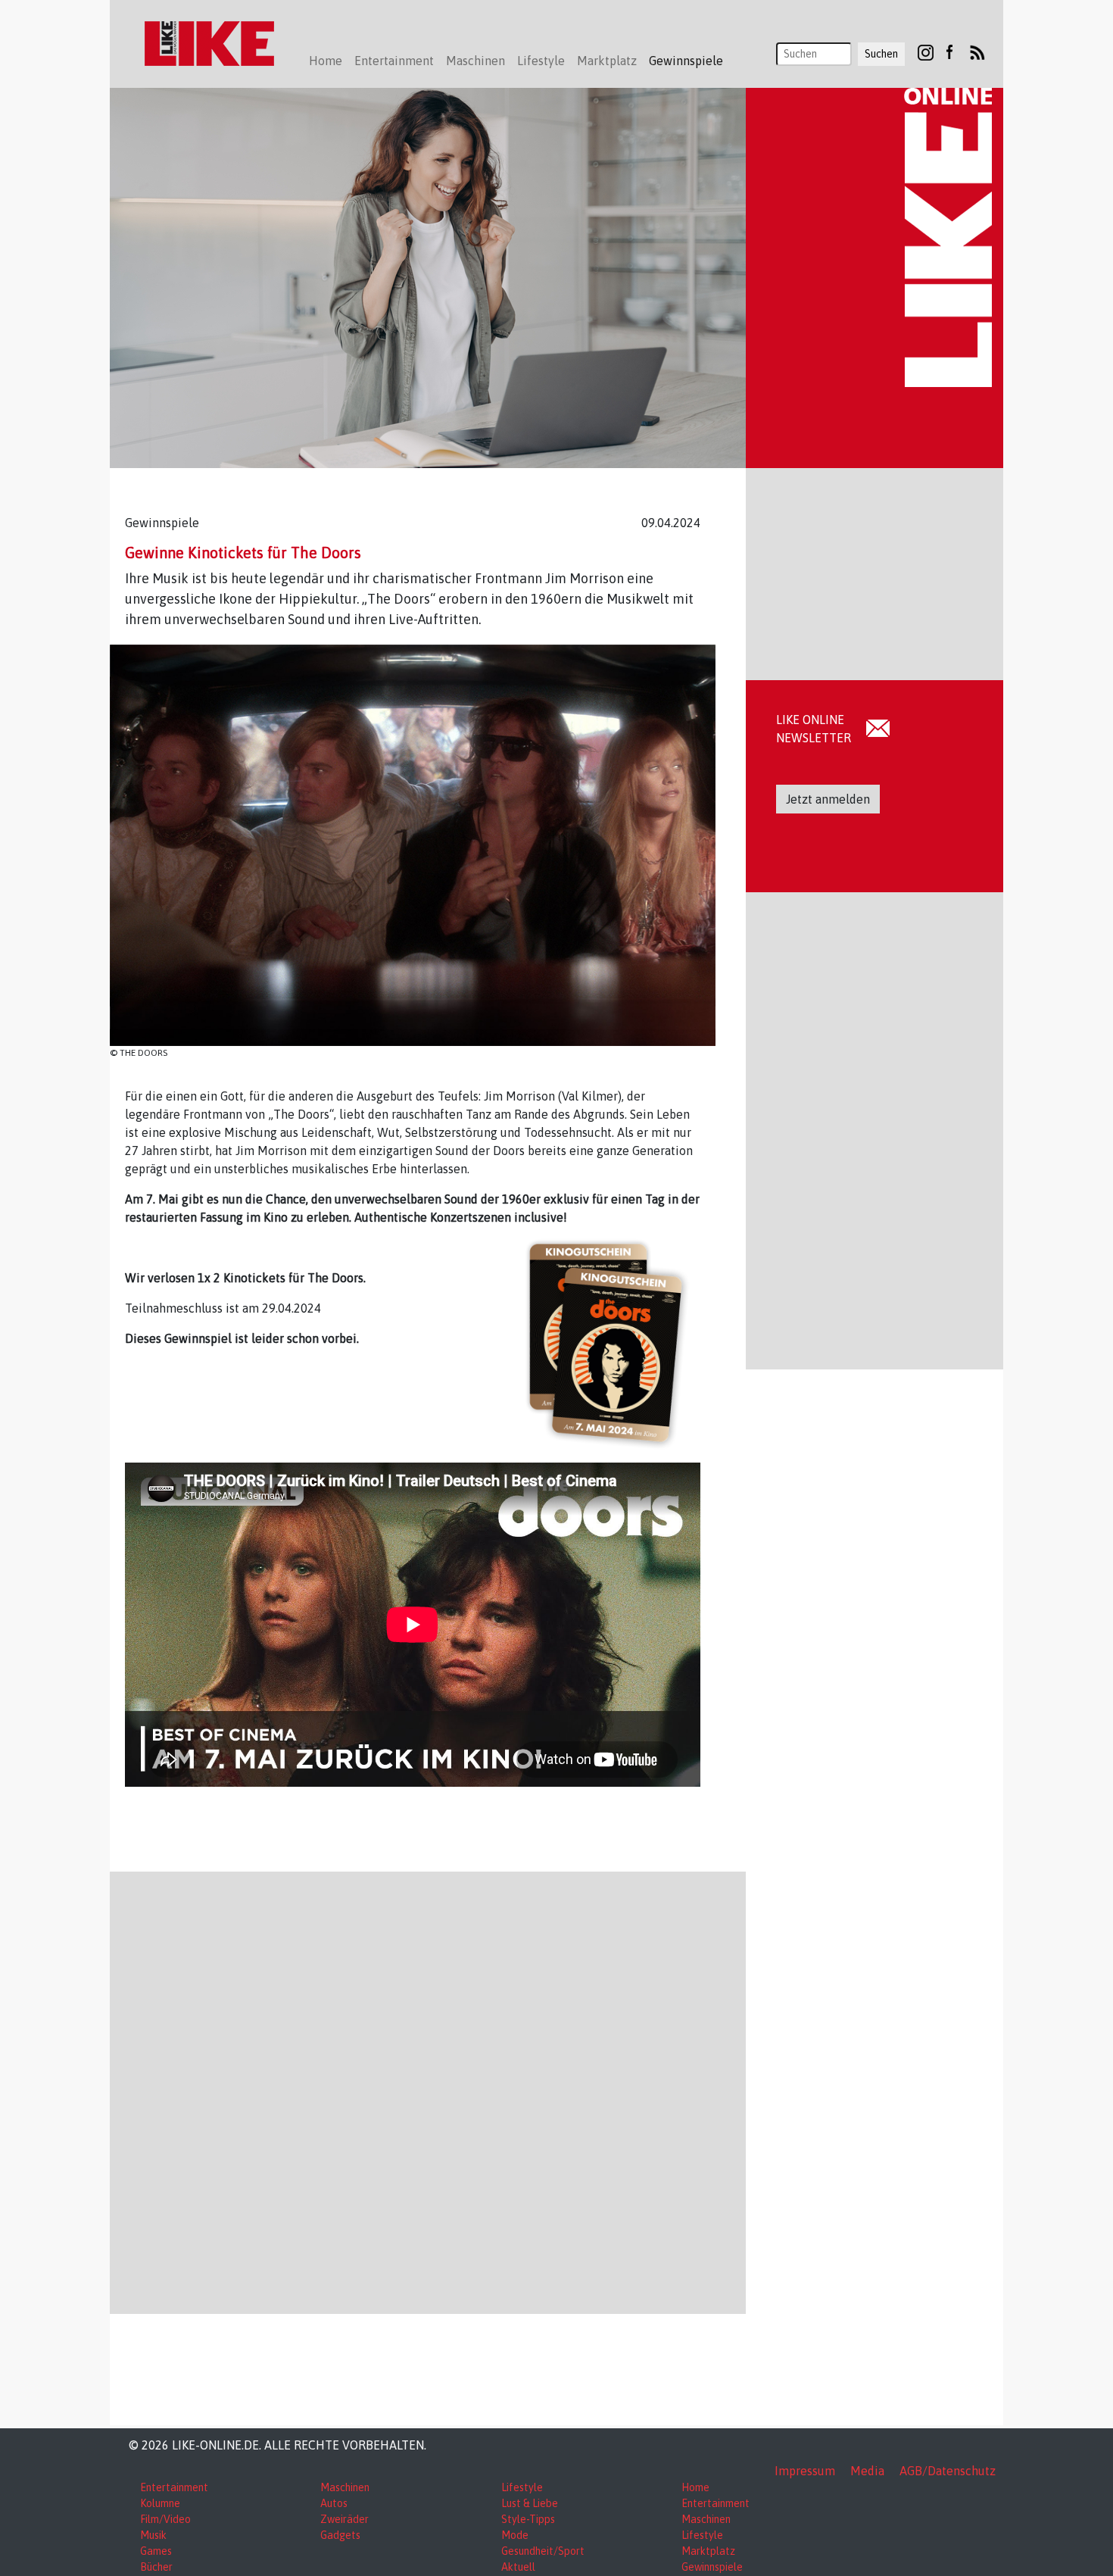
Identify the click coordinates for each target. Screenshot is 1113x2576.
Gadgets (340, 2535)
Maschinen (345, 2487)
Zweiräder (344, 2519)
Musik (153, 2535)
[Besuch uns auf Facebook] (949, 52)
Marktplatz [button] (607, 61)
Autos (334, 2503)
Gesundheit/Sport (543, 2551)
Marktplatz (708, 2551)
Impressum (805, 2471)
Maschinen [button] (475, 61)
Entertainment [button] (394, 61)
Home (326, 61)
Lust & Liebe (530, 2503)
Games (156, 2551)
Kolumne (160, 2503)
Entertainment (174, 2487)
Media (867, 2471)
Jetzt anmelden (828, 799)
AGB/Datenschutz (948, 2471)
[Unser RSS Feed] (977, 52)
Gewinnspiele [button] (686, 61)
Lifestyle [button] (541, 61)
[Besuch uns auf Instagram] (926, 52)
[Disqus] (428, 2090)
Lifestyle (522, 2487)
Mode (515, 2535)
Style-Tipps (528, 2519)
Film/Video (165, 2519)
